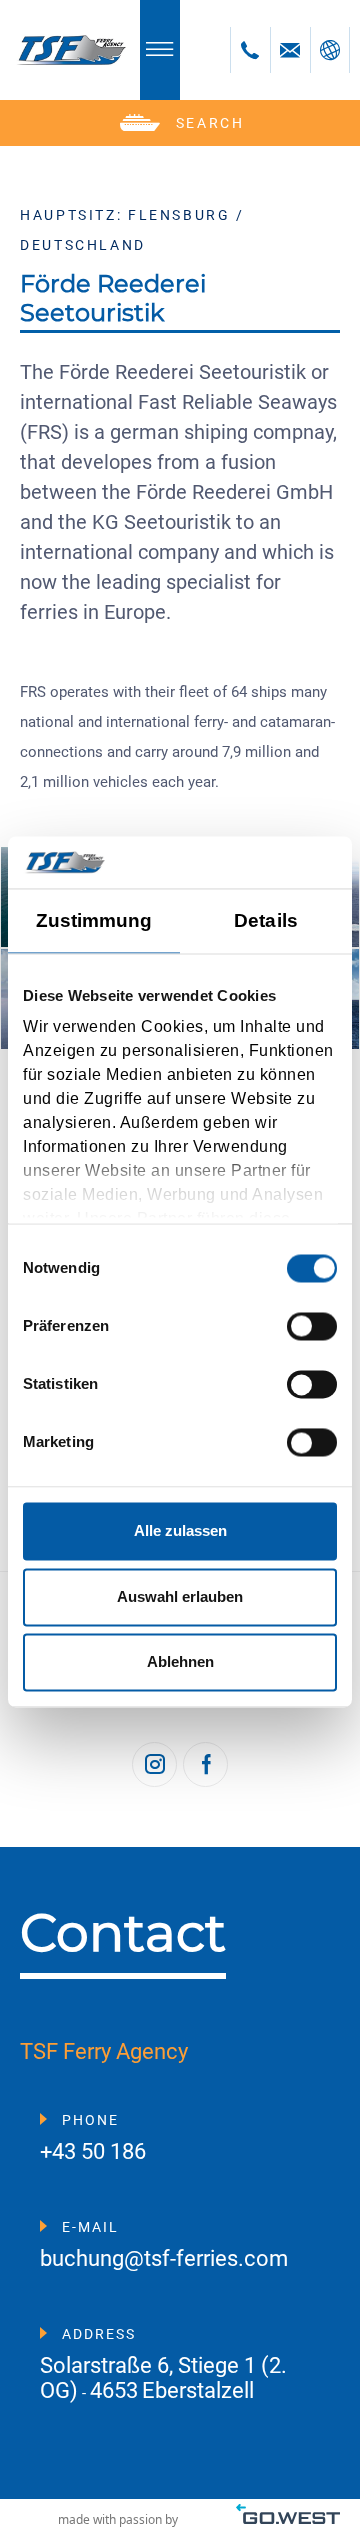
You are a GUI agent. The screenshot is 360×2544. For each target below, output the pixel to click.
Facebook (205, 1764)
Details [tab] (266, 920)
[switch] (312, 1326)
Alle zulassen (180, 1531)
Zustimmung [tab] (94, 920)
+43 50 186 (93, 2152)
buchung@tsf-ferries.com (164, 2259)
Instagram (154, 1764)
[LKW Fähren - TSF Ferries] (70, 50)
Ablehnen (180, 1662)
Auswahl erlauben (180, 1596)
